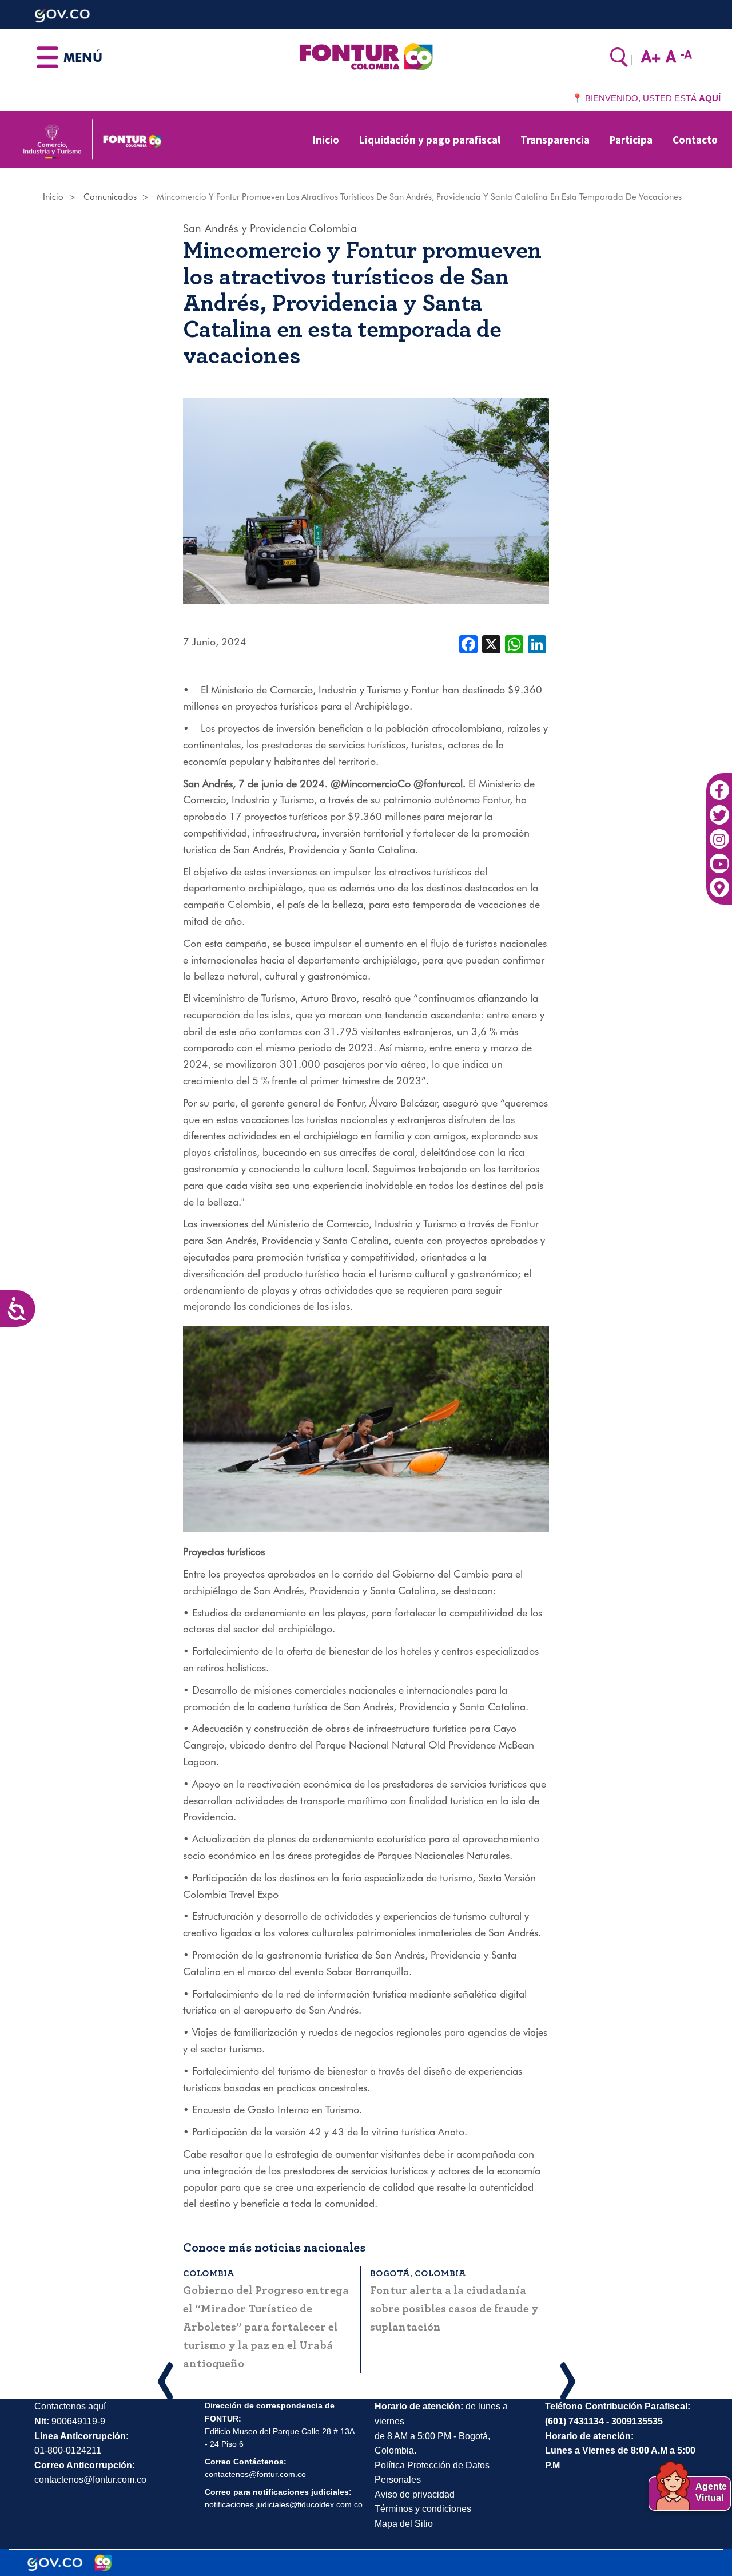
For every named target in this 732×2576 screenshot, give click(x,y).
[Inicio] (366, 56)
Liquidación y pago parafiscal (430, 140)
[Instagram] (719, 833)
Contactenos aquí (70, 2388)
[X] (491, 643)
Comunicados (110, 197)
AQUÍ (710, 98)
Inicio (326, 140)
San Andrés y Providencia (245, 228)
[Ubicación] (719, 882)
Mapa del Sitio (404, 2505)
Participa (631, 140)
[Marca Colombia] (103, 2545)
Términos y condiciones (423, 2490)
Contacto (695, 140)
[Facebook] (719, 784)
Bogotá (203, 2273)
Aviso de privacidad (415, 2476)
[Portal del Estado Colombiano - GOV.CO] (55, 2545)
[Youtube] (719, 857)
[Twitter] (719, 809)
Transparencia (555, 140)
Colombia (333, 228)
